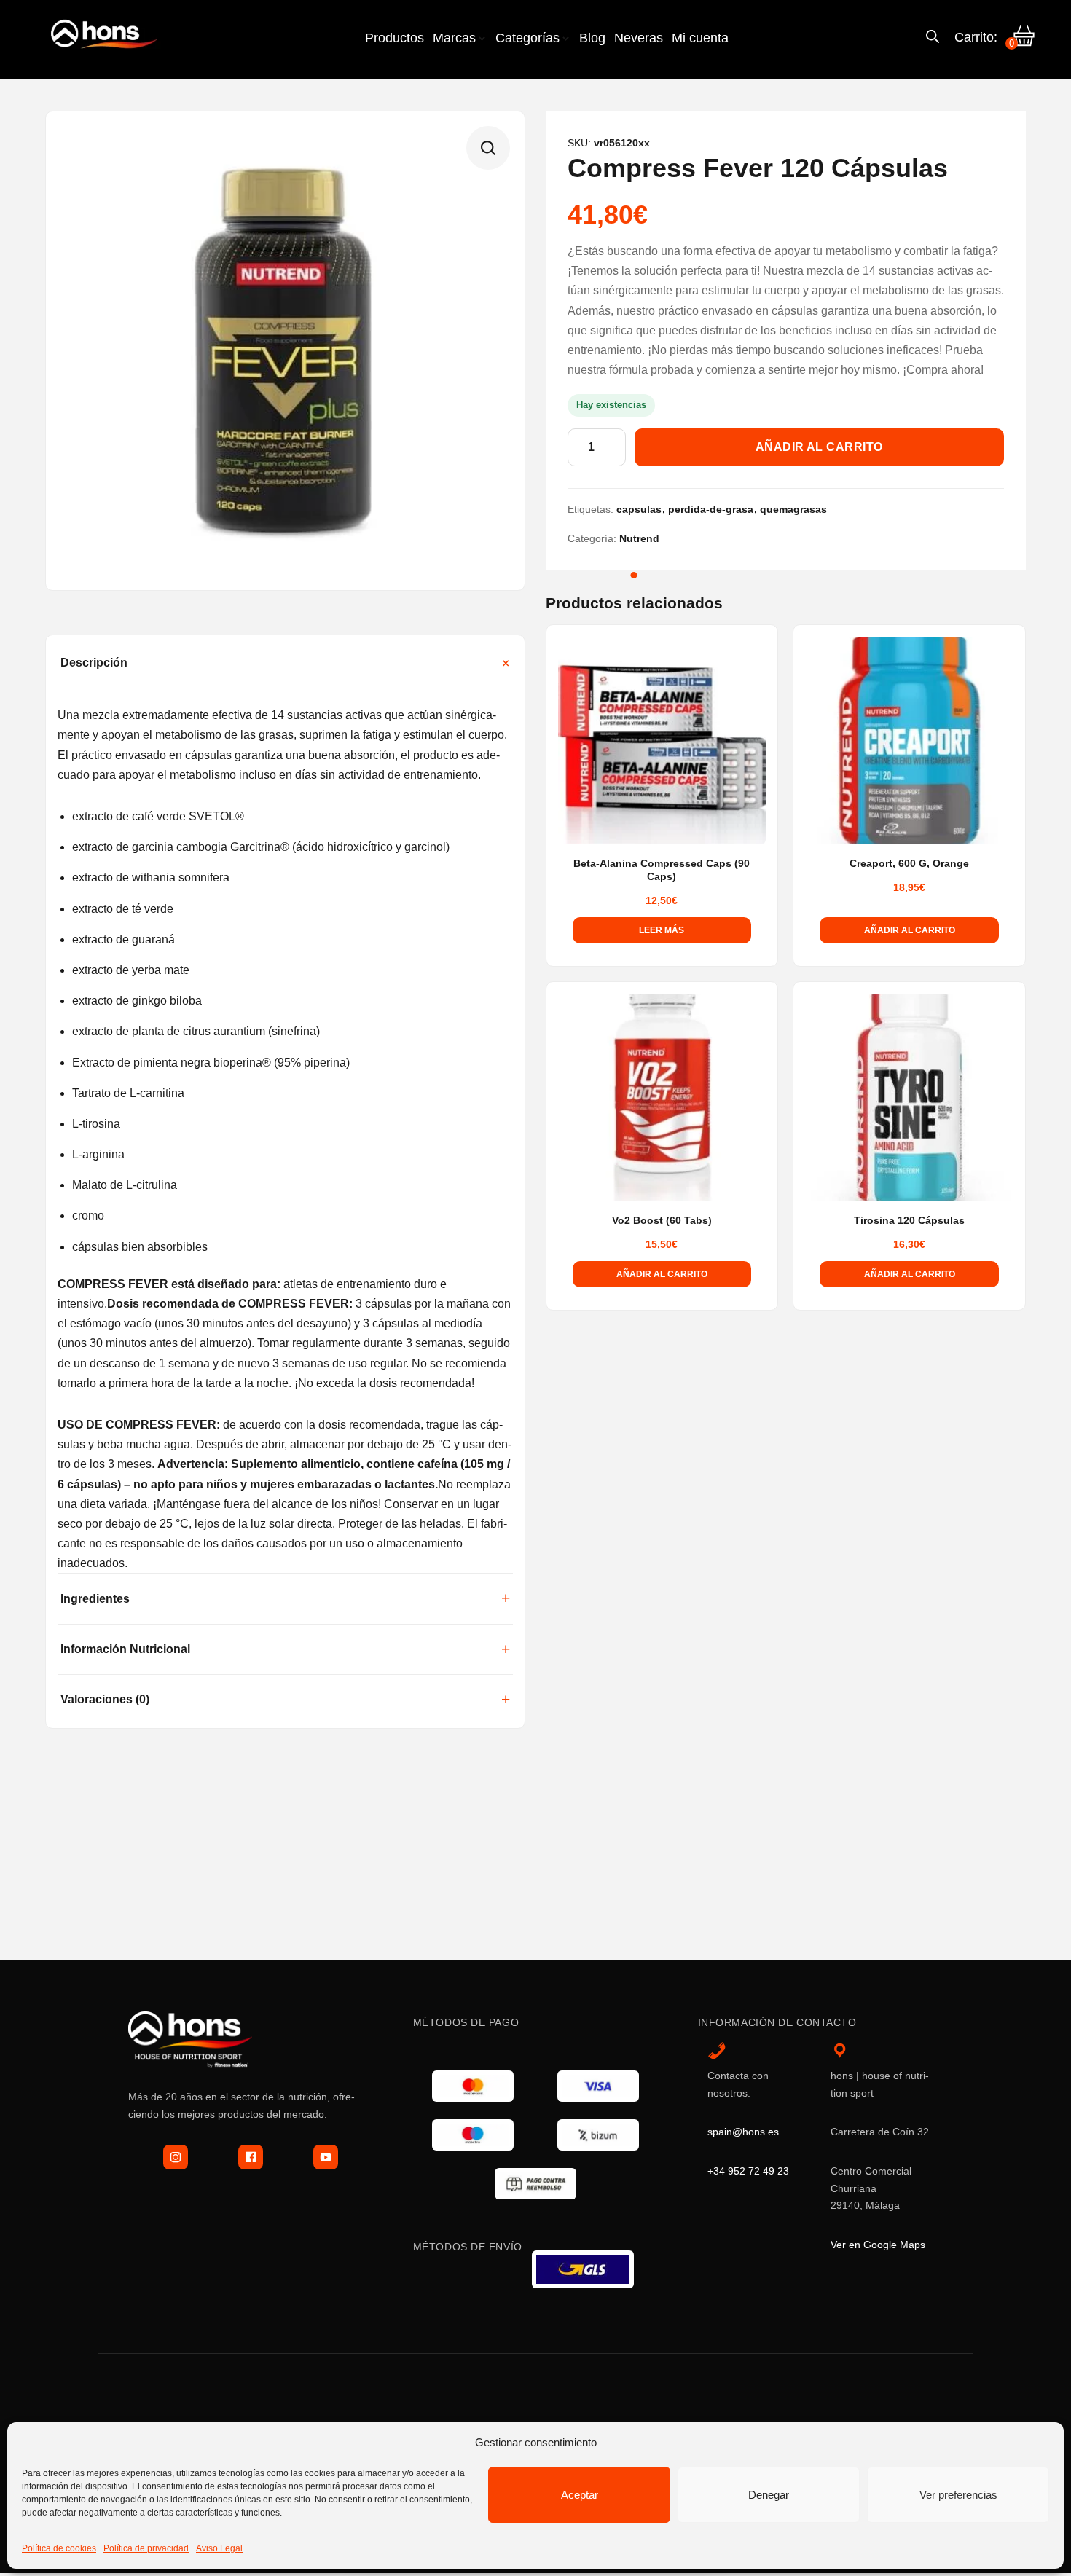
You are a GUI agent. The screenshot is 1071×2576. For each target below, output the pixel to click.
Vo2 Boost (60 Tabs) (662, 1221)
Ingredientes (95, 1599)
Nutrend (639, 538)
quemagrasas (793, 509)
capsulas (639, 509)
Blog (592, 38)
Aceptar (580, 2495)
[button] (488, 148)
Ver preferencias (958, 2495)
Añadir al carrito (819, 447)
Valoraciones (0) (105, 1699)
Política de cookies (59, 2548)
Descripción (94, 663)
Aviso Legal (219, 2548)
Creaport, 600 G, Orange (909, 864)
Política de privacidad (146, 2548)
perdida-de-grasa (711, 509)
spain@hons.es (743, 2132)
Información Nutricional (125, 1649)
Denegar (769, 2495)
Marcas (454, 38)
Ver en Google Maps (878, 2245)
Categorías (527, 38)
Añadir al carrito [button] (910, 930)
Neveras (639, 38)
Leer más (662, 930)
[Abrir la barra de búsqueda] (933, 38)
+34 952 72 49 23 (748, 2171)
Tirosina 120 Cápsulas (909, 1221)
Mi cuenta (700, 38)
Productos (395, 38)
